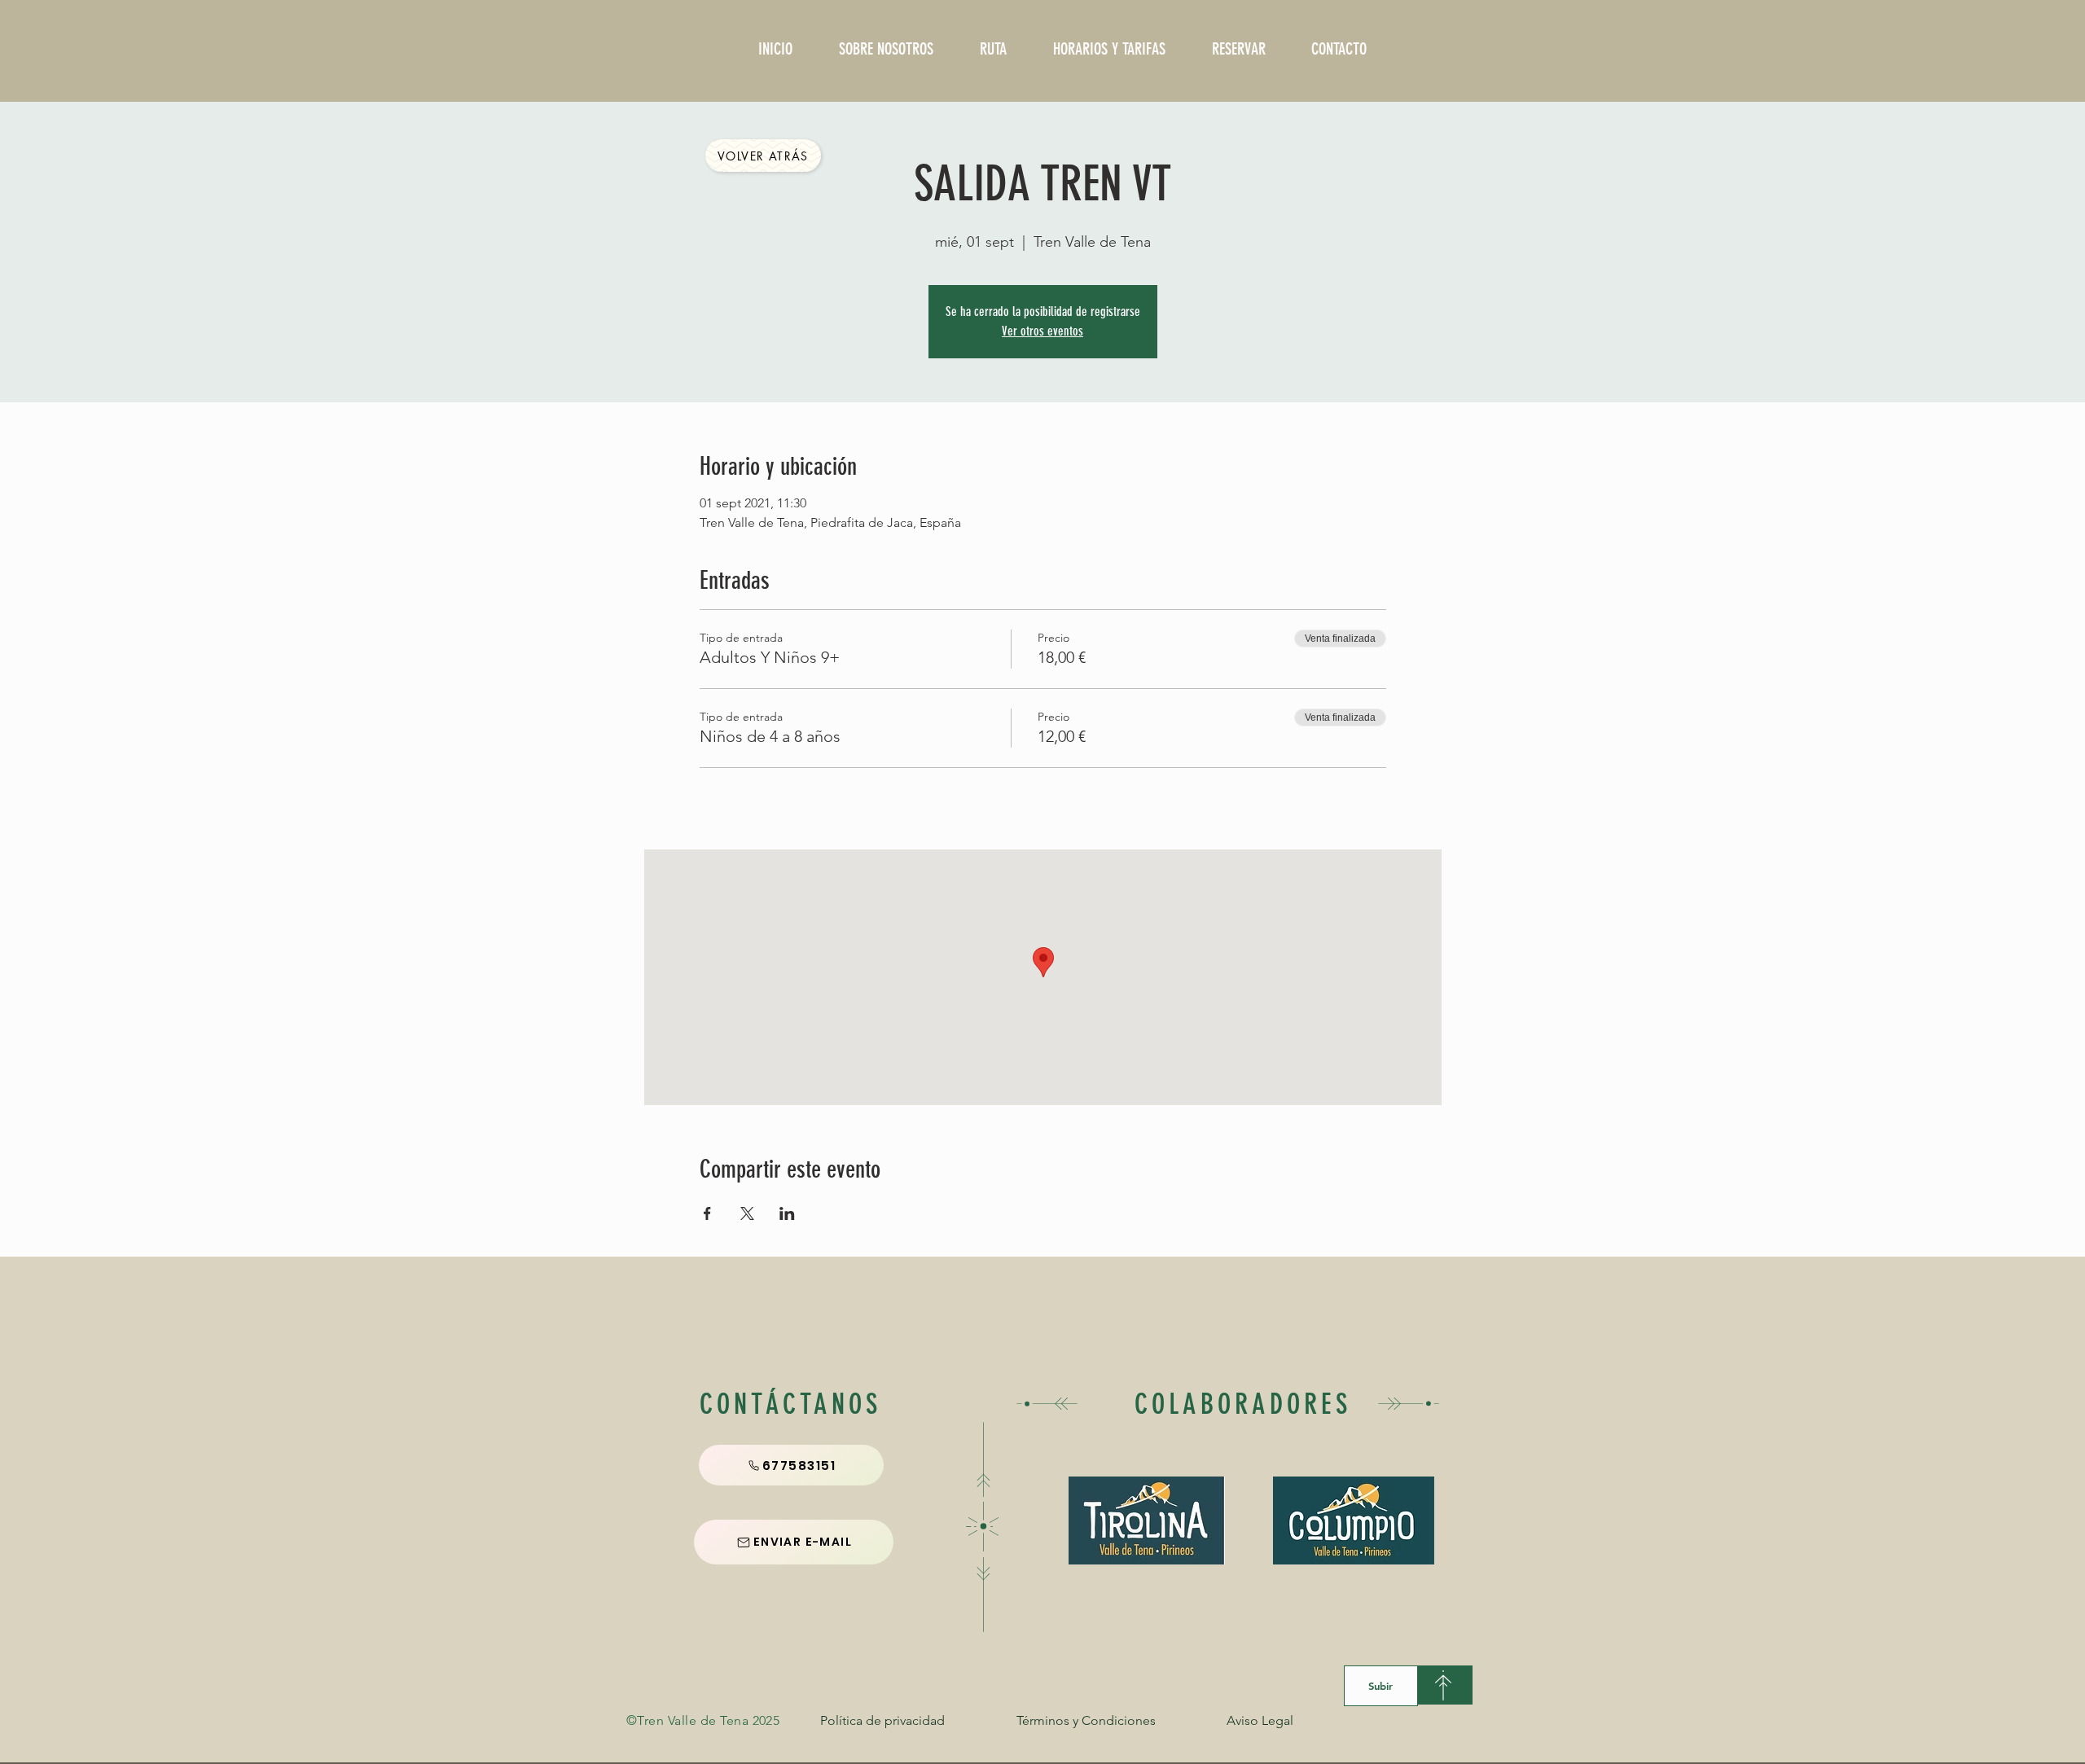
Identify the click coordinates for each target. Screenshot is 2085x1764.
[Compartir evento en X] (747, 1213)
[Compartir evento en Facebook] (707, 1213)
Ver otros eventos (1042, 331)
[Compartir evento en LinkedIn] (787, 1213)
